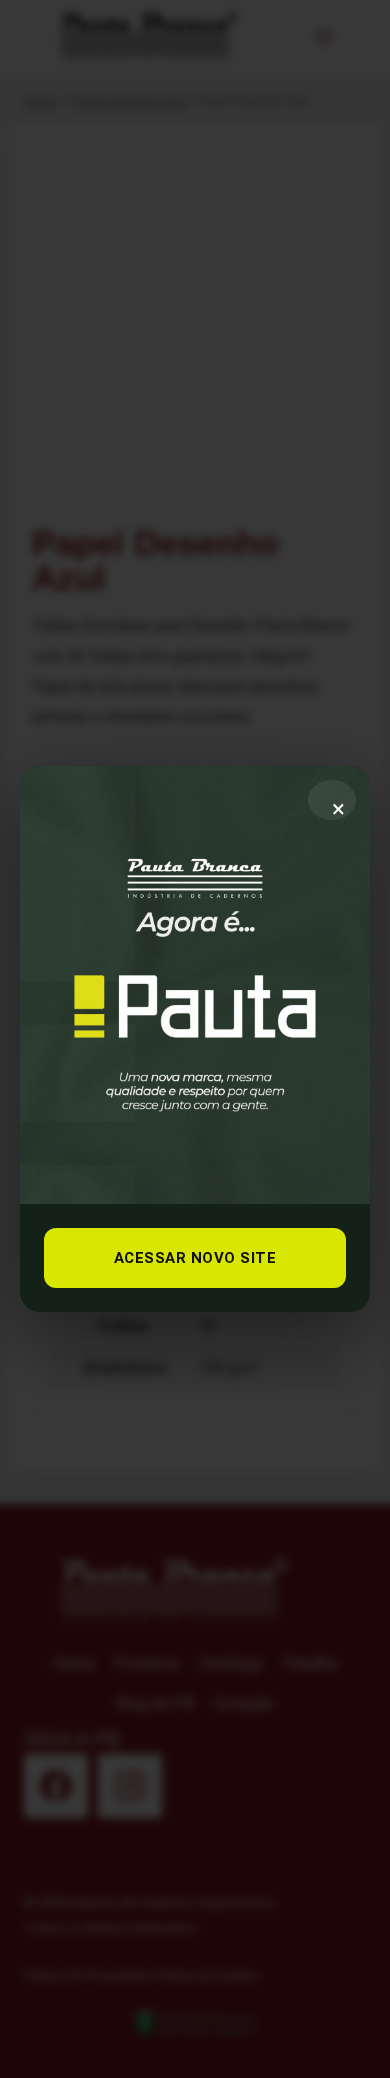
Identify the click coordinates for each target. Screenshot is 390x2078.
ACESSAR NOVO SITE (195, 1258)
